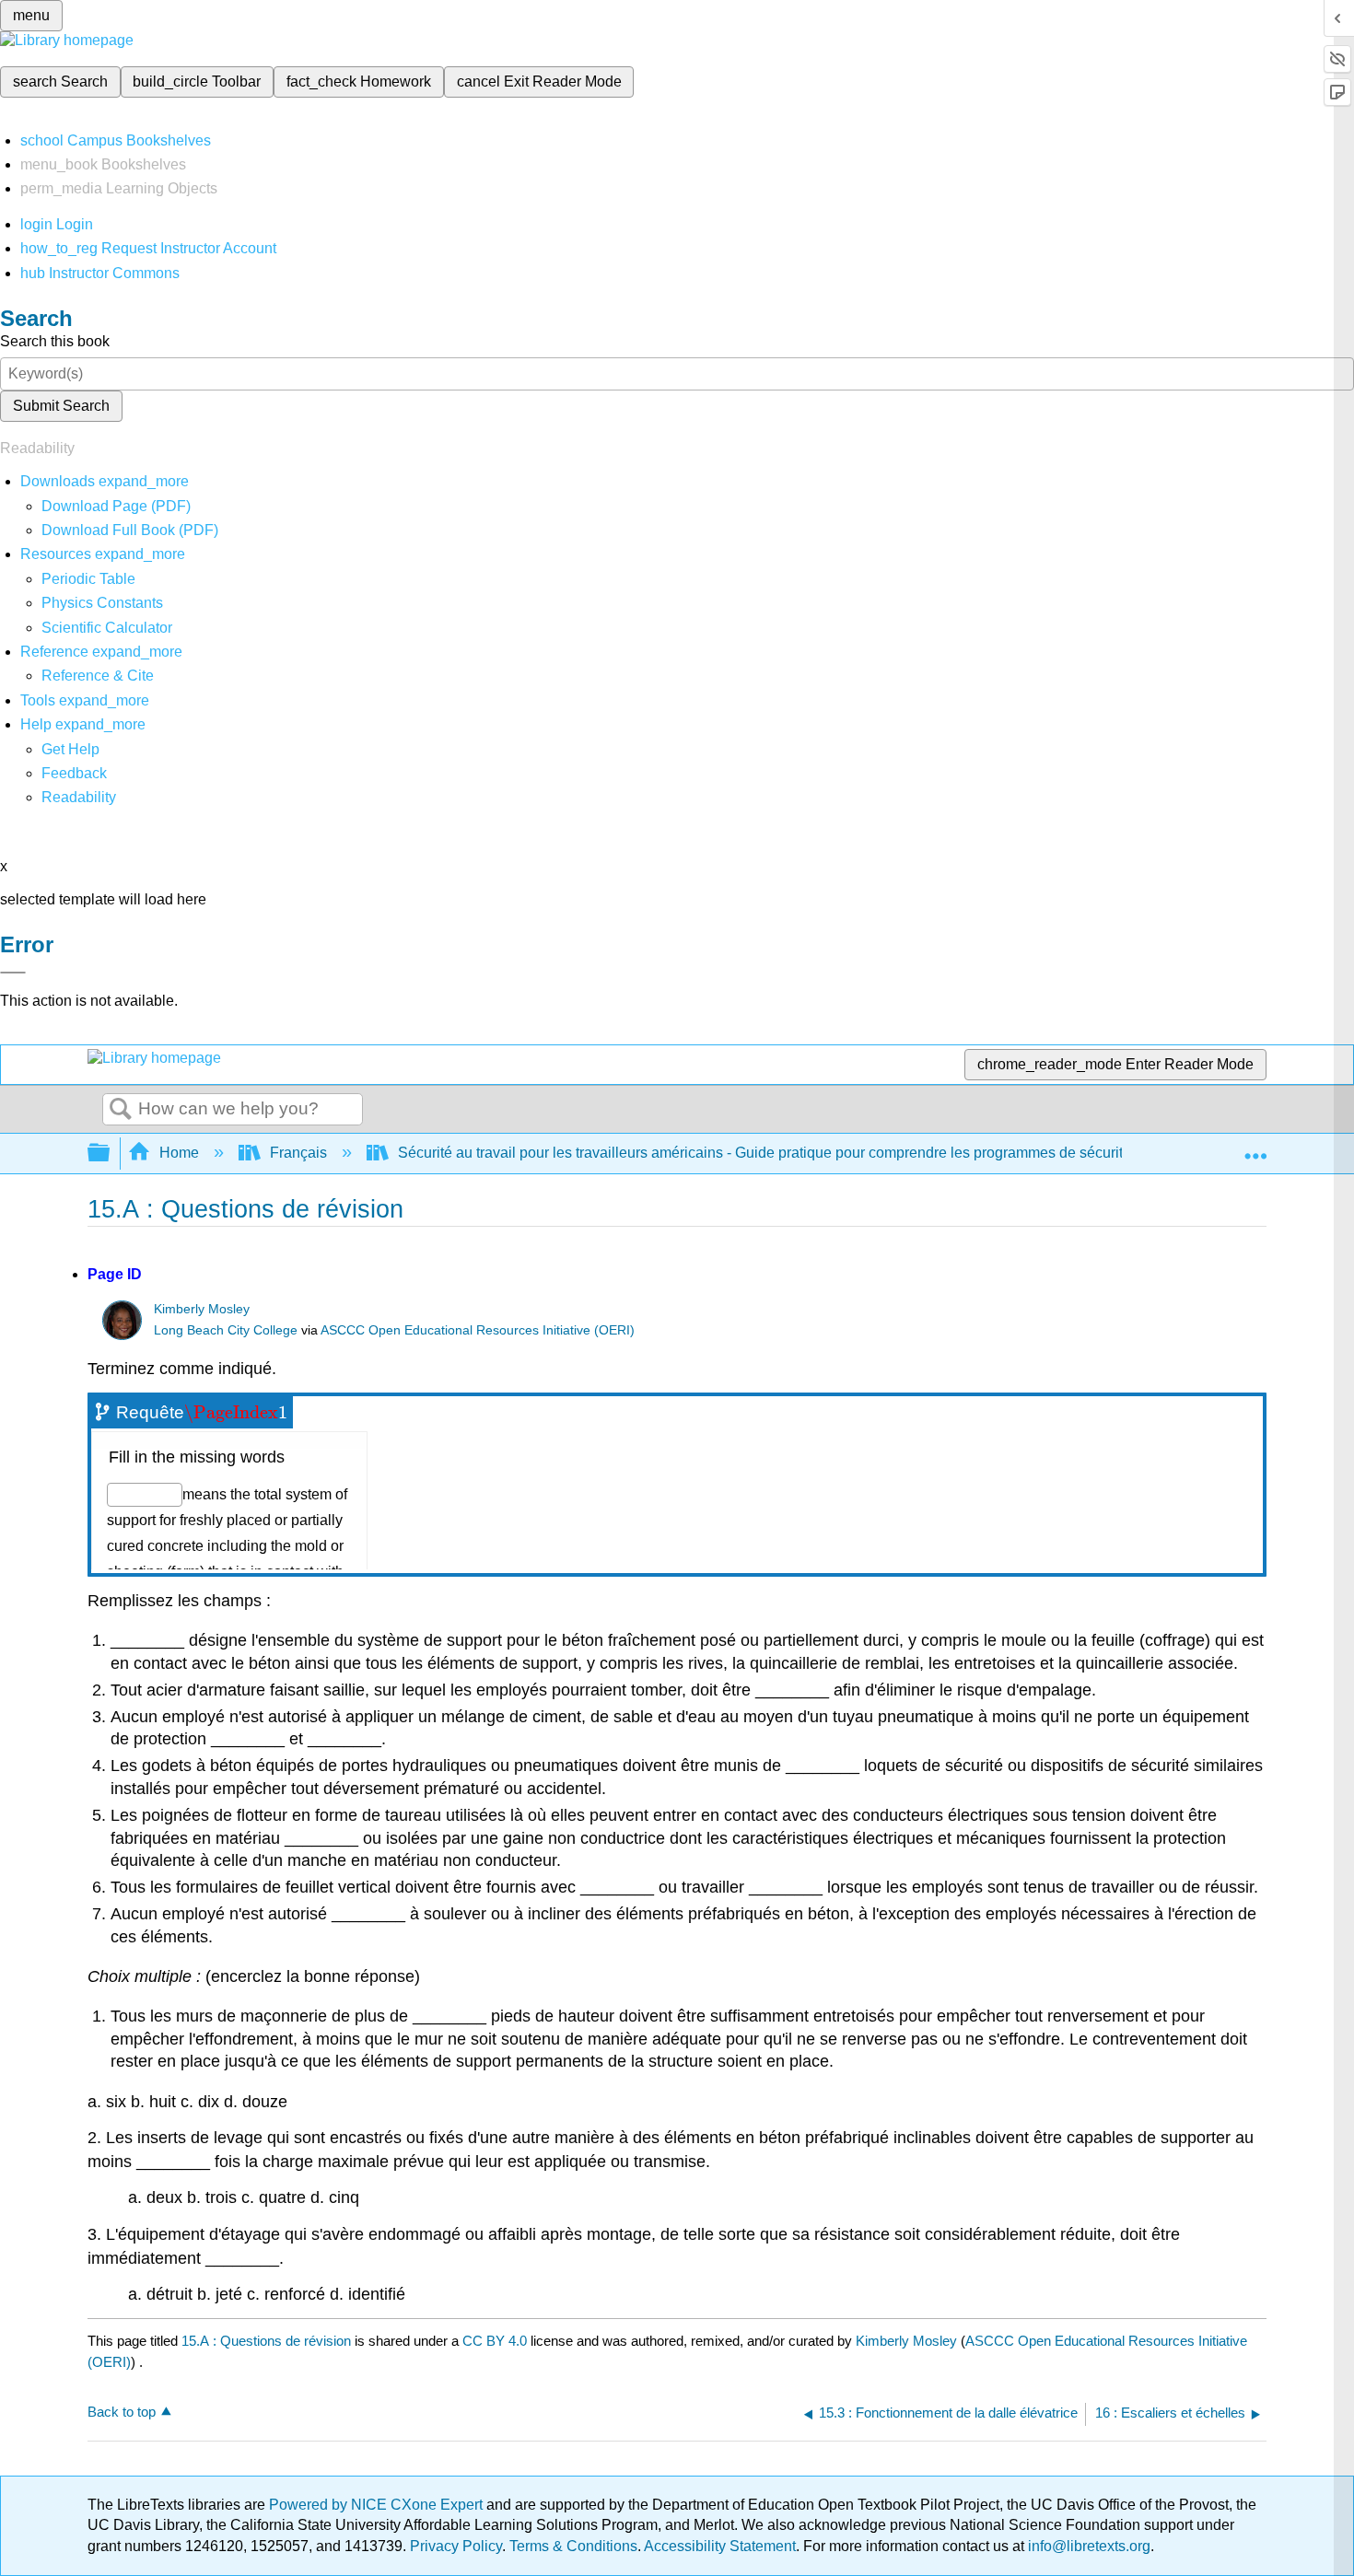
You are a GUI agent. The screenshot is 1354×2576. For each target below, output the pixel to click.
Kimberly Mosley (202, 1309)
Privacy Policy (456, 2546)
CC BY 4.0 (495, 2341)
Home (179, 1153)
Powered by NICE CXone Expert (378, 2505)
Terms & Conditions (573, 2546)
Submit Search (61, 406)
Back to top (122, 2412)
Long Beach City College (226, 1330)
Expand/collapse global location (1255, 1148)
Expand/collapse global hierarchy (111, 1154)
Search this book (55, 341)
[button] (74, 773)
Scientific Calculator (107, 628)
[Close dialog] (13, 973)
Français (298, 1153)
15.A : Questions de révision (266, 2341)
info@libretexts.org (1087, 2546)
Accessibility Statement (720, 2546)
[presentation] (236, 1412)
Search (121, 1110)
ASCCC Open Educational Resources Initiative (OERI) (478, 1330)
